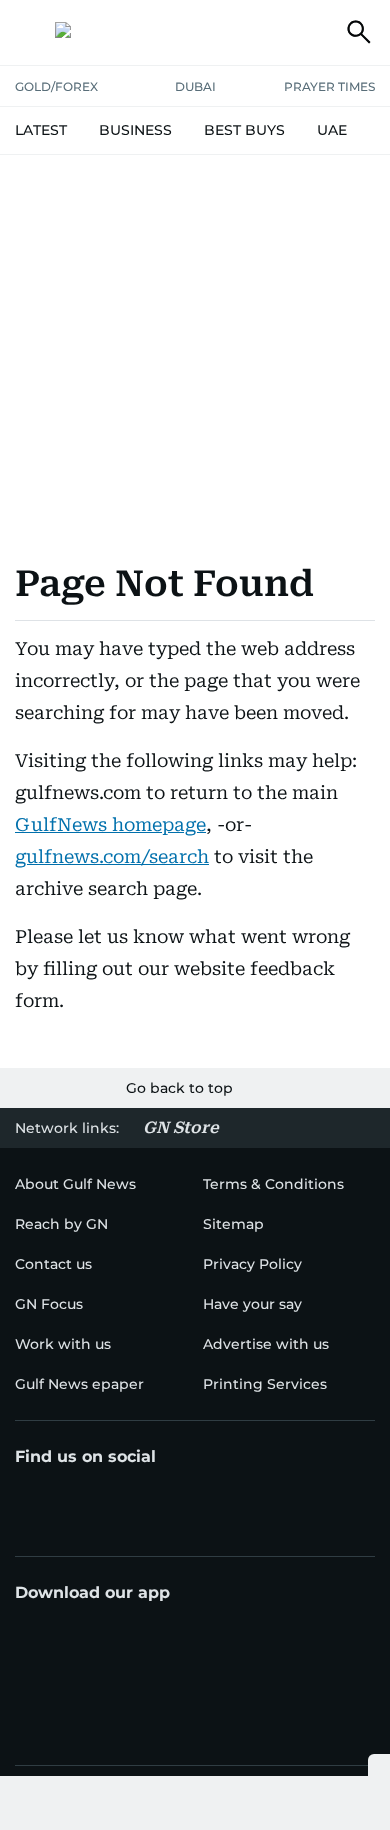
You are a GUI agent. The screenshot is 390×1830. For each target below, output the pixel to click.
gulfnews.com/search (112, 856)
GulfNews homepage (110, 824)
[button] (31, 32)
